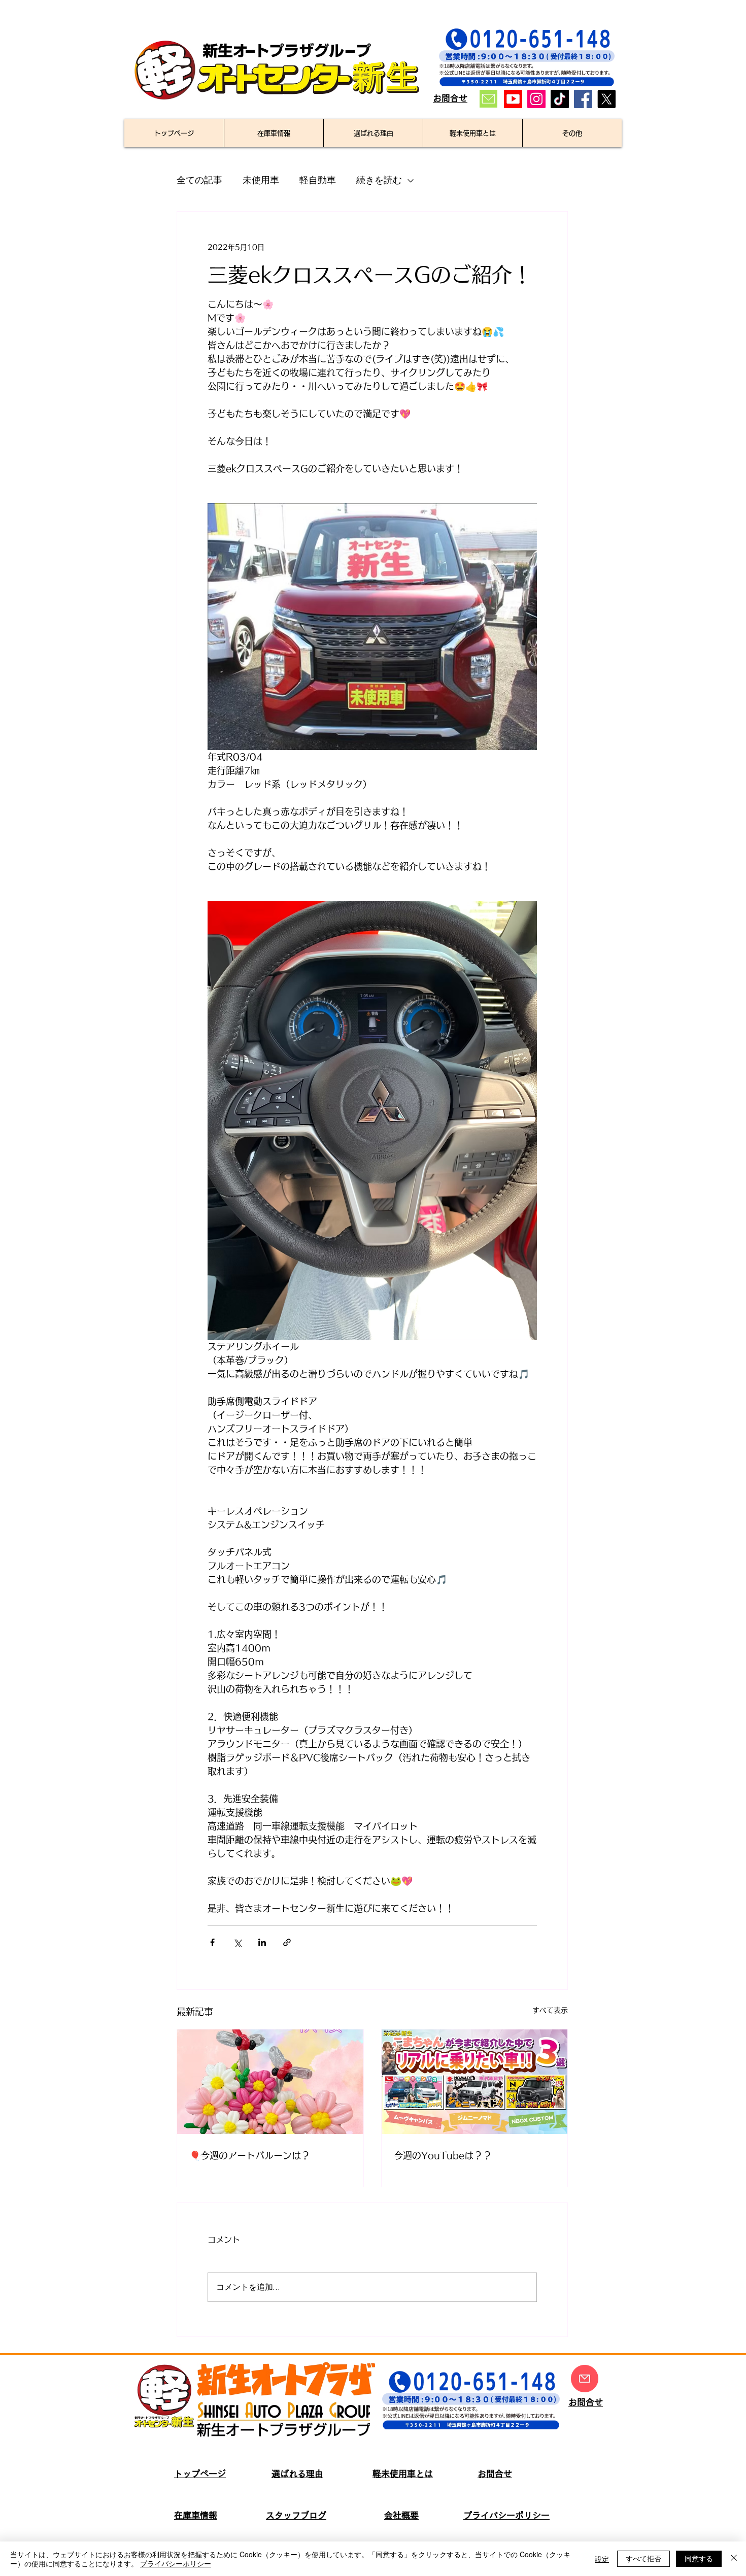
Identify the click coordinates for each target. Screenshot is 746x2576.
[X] (606, 99)
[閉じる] (734, 2559)
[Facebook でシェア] (212, 1942)
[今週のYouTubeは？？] (475, 2082)
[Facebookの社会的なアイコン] (583, 99)
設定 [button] (602, 2559)
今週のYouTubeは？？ (443, 2155)
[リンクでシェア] (287, 1942)
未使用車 (261, 180)
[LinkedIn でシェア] (262, 1942)
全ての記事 (199, 180)
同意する (699, 2558)
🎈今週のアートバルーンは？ (250, 2155)
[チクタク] (560, 99)
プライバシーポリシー (176, 2563)
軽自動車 (318, 180)
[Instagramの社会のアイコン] (536, 99)
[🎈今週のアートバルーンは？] (270, 2082)
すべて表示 (550, 2010)
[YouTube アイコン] (513, 99)
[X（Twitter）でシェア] (237, 1942)
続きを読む (379, 180)
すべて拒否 (643, 2558)
